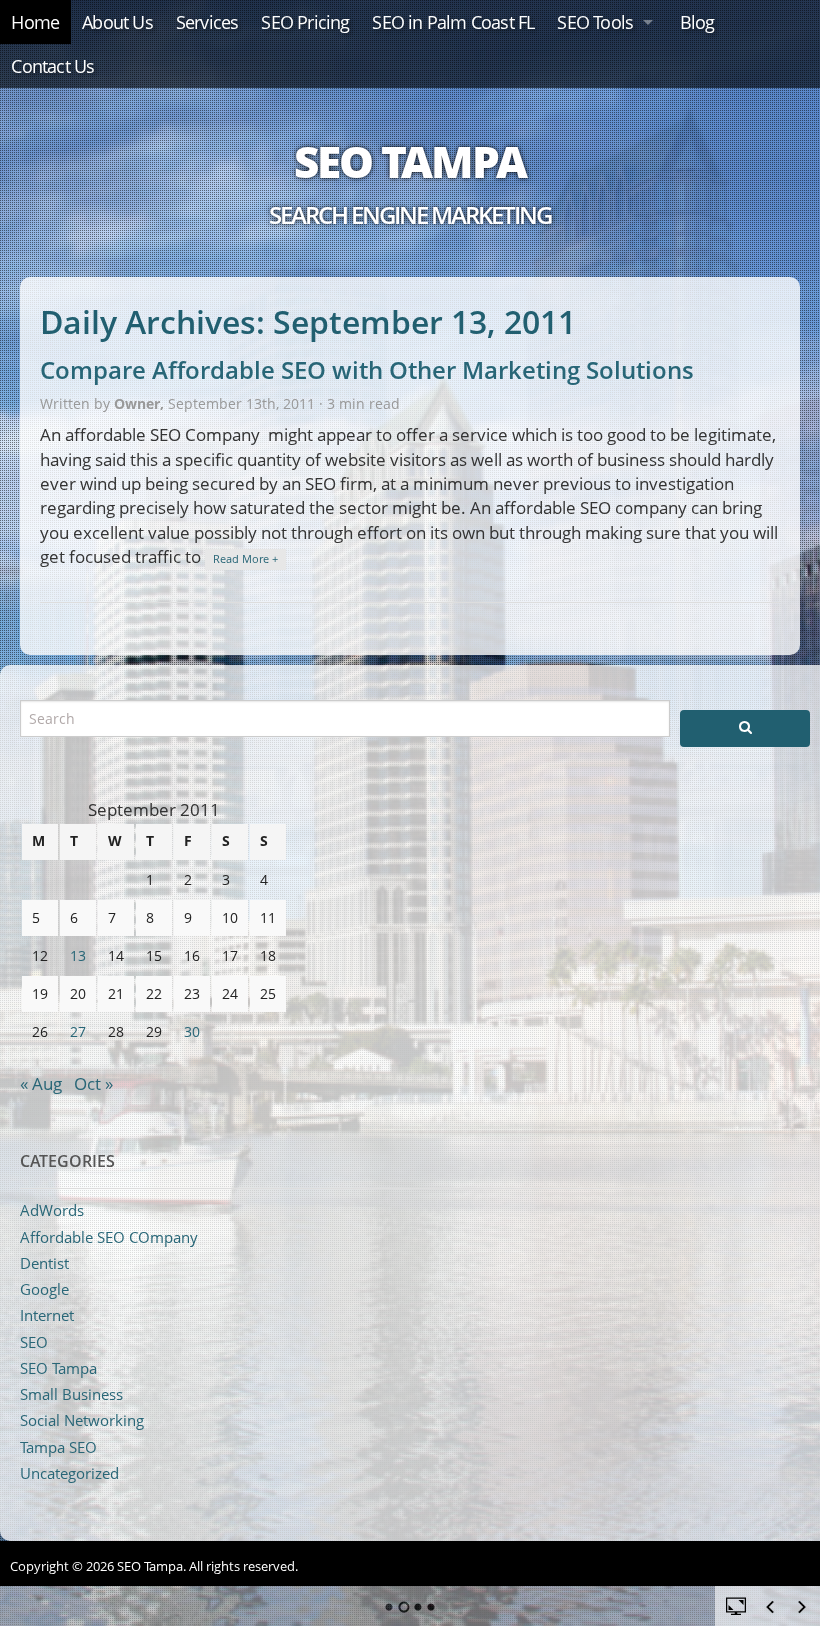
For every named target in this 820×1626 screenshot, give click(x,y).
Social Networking (82, 1420)
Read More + (245, 558)
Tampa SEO (58, 1447)
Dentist (44, 1263)
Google (44, 1289)
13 (78, 955)
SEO (34, 1342)
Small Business (71, 1394)
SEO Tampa (410, 161)
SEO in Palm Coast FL (453, 22)
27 (78, 1031)
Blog (697, 22)
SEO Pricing (305, 22)
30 (192, 1031)
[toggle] (736, 1605)
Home (35, 22)
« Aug (41, 1083)
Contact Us (52, 66)
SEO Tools (595, 22)
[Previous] (770, 1607)
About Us (117, 22)
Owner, (141, 403)
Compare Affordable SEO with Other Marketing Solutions (367, 369)
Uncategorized (69, 1473)
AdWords (52, 1210)
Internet (47, 1315)
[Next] (802, 1607)
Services (207, 22)
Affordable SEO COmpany (109, 1237)
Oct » (93, 1083)
